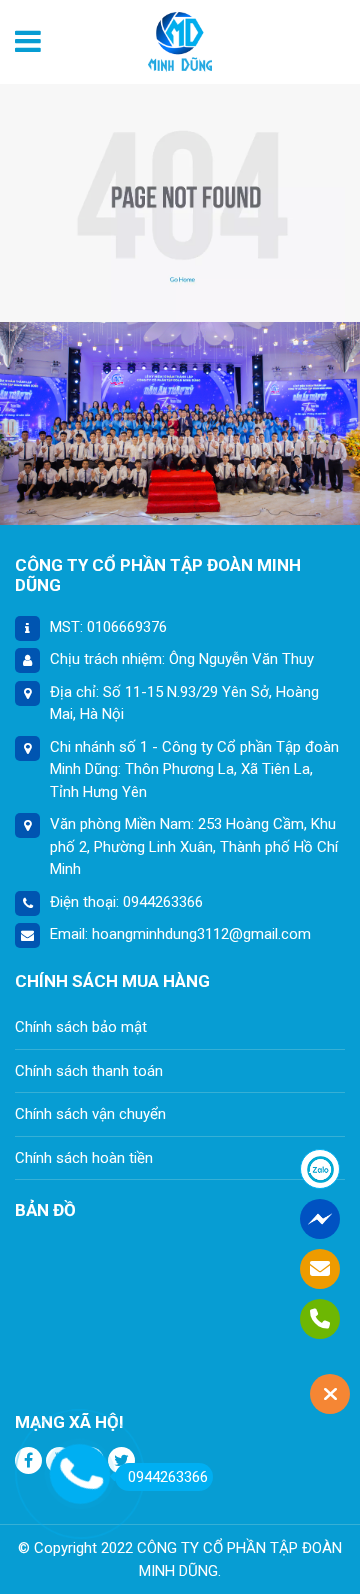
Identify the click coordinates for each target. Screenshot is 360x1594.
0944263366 (168, 1477)
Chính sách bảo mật (81, 1027)
